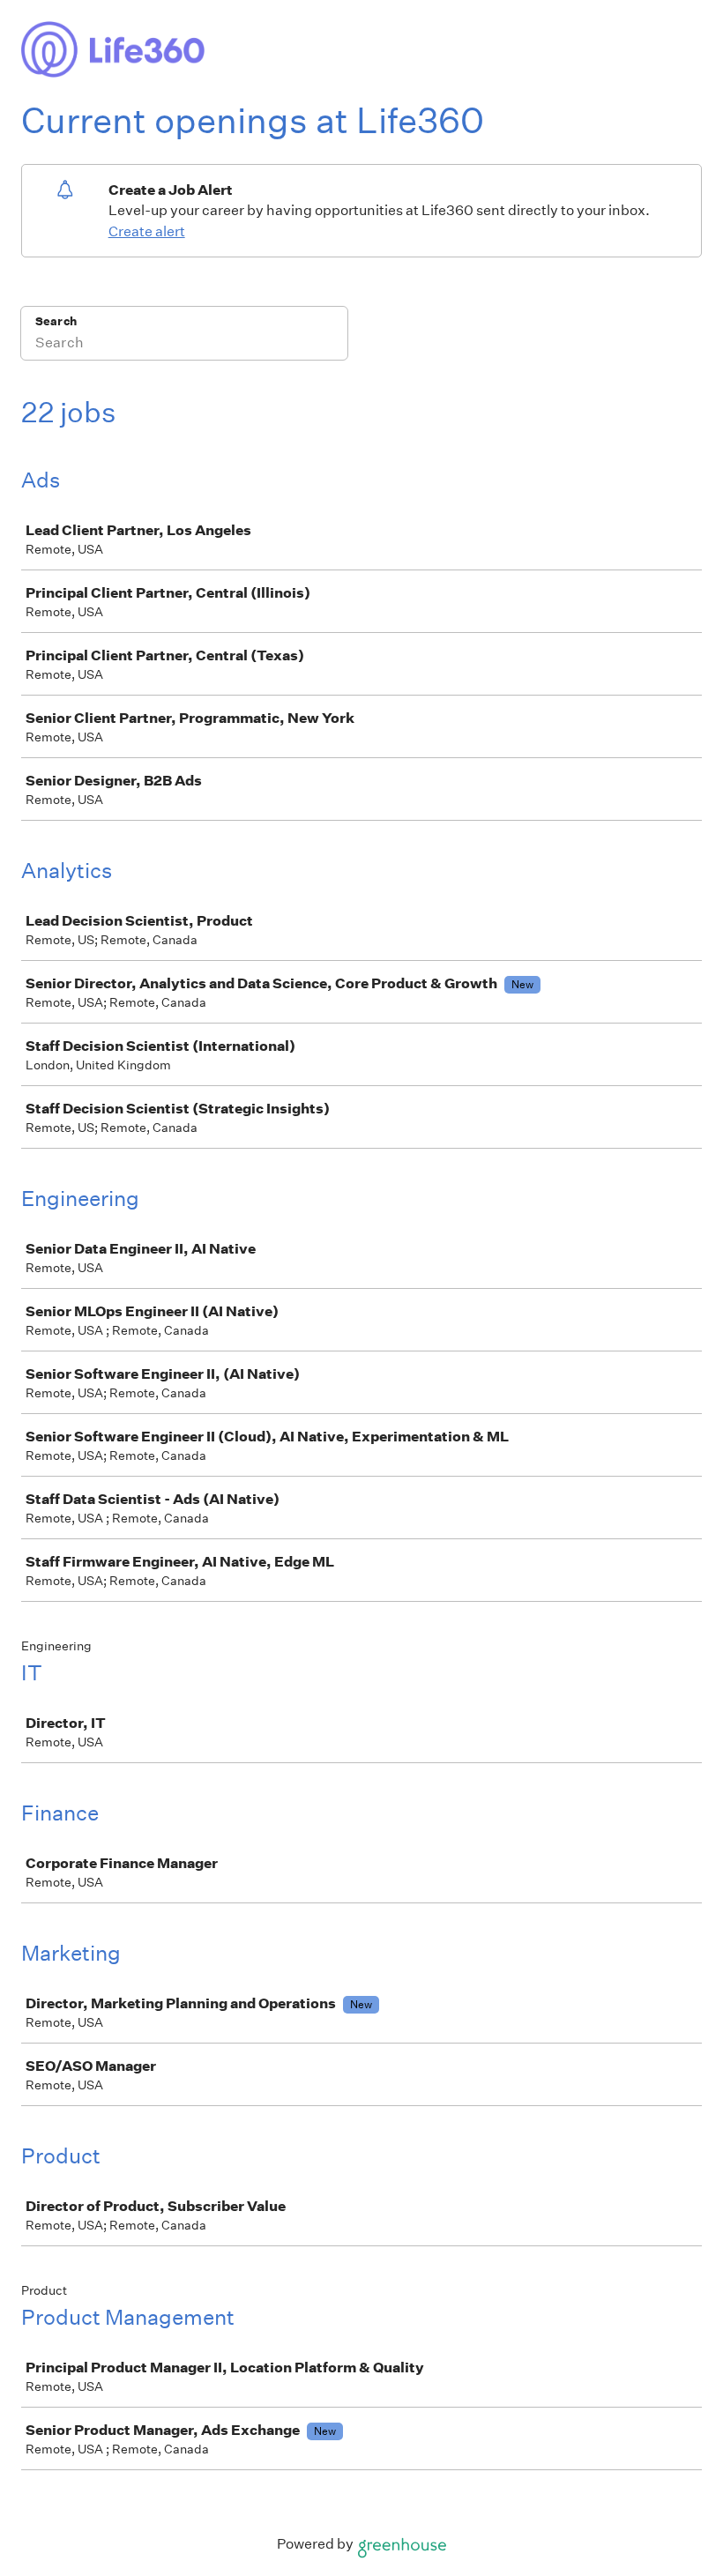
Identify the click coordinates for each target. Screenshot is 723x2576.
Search (56, 321)
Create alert (147, 231)
